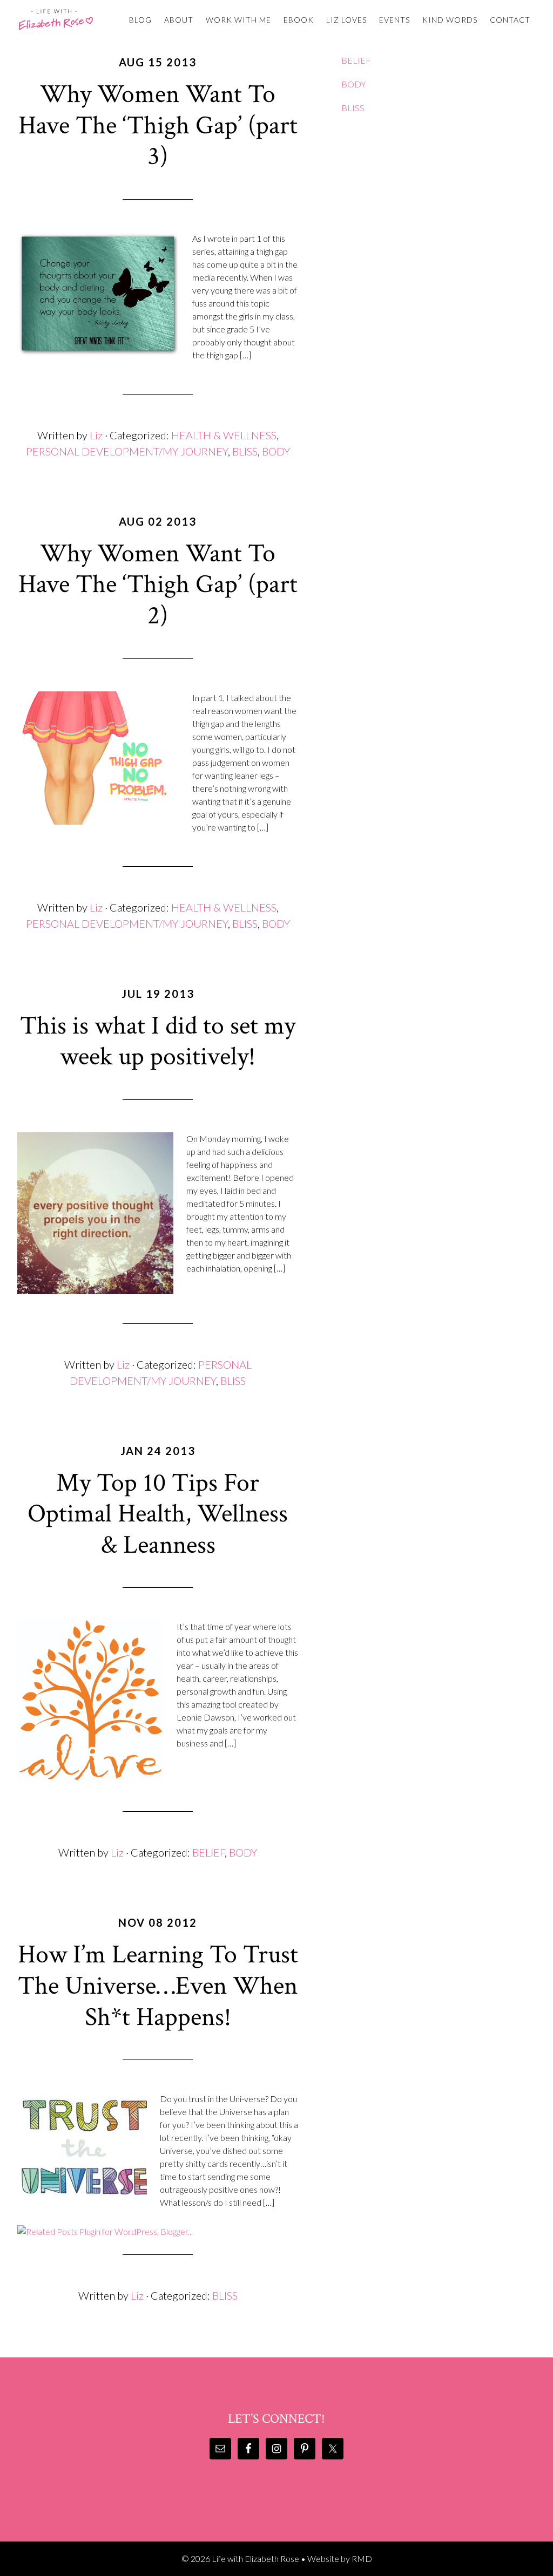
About (179, 20)
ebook (299, 20)
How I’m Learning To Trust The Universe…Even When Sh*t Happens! (158, 1986)
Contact (510, 20)
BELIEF (208, 1852)
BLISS (245, 451)
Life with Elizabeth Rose (56, 19)
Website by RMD (340, 2558)
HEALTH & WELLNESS (224, 435)
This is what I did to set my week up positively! (158, 1041)
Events (394, 20)
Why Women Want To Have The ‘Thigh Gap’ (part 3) (158, 125)
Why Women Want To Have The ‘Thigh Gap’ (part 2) (158, 584)
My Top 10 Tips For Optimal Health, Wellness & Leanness (158, 1514)
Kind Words (450, 20)
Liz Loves (346, 20)
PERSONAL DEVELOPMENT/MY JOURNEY (127, 451)
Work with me (238, 20)
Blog (140, 20)
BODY (276, 451)
